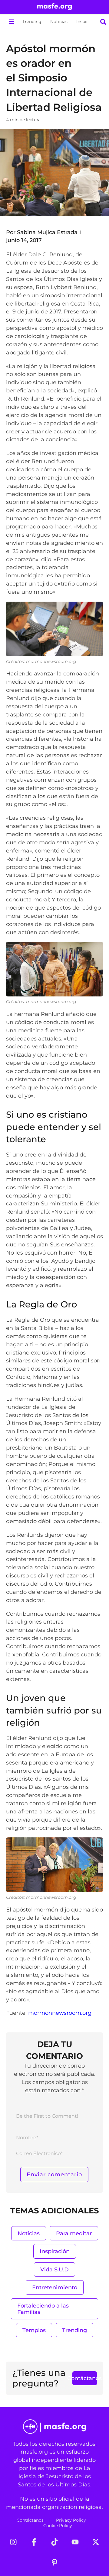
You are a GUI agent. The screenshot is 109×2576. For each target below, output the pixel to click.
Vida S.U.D (54, 2269)
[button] (11, 22)
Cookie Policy (58, 2526)
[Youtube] (75, 2542)
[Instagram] (13, 2542)
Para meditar (74, 2233)
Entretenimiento (55, 2287)
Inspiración (88, 22)
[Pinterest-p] (54, 2563)
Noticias (59, 22)
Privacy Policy (71, 2520)
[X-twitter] (96, 2542)
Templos (34, 2330)
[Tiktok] (54, 2542)
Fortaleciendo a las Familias (43, 2309)
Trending (32, 22)
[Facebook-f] (34, 2542)
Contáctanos (30, 2520)
